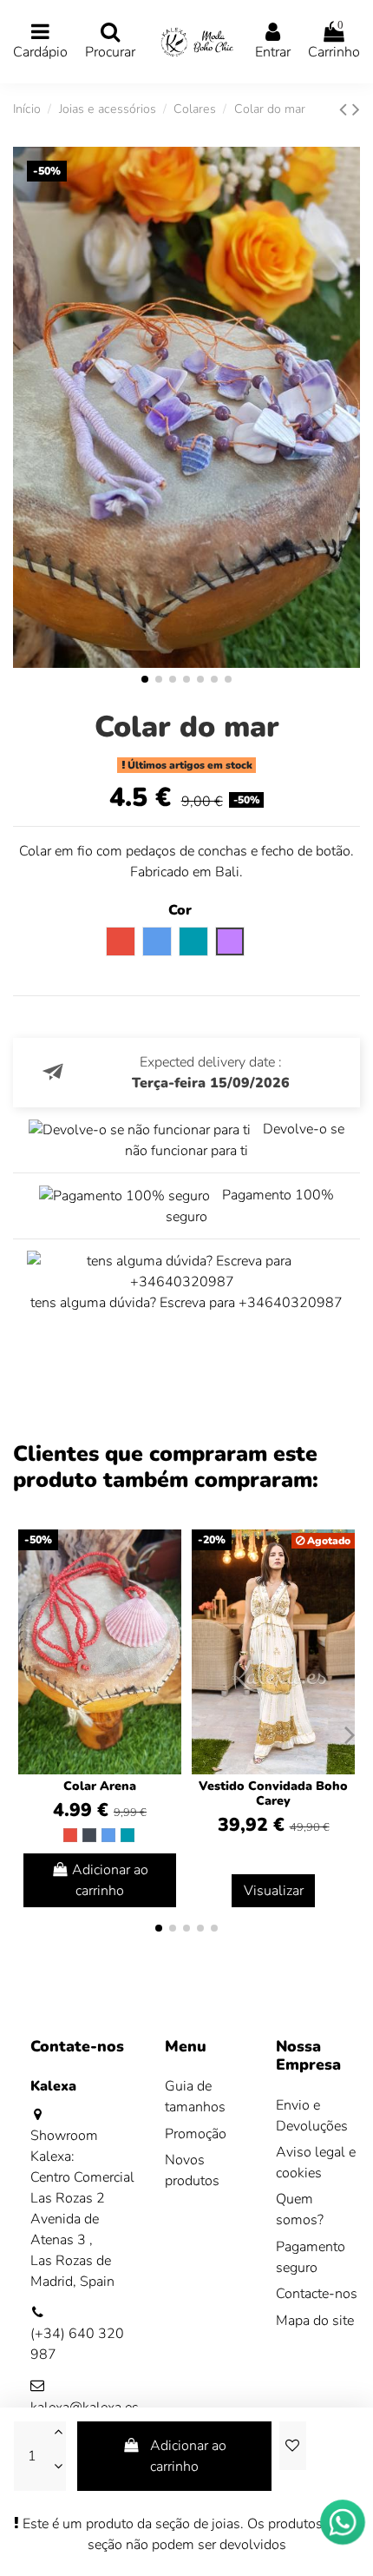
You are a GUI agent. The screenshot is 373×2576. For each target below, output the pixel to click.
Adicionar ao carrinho (188, 2456)
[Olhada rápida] (167, 1589)
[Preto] (89, 1835)
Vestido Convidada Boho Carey (273, 1793)
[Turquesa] (128, 1835)
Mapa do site (315, 2321)
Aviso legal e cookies (316, 2163)
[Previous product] (346, 109)
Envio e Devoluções (312, 2116)
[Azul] (108, 1835)
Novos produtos (192, 2170)
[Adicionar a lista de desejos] (292, 2446)
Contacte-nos (317, 2294)
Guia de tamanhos (195, 2097)
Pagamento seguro (311, 2257)
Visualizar (274, 1891)
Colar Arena (100, 1786)
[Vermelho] (70, 1835)
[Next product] (356, 109)
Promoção (196, 2134)
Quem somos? (300, 2209)
